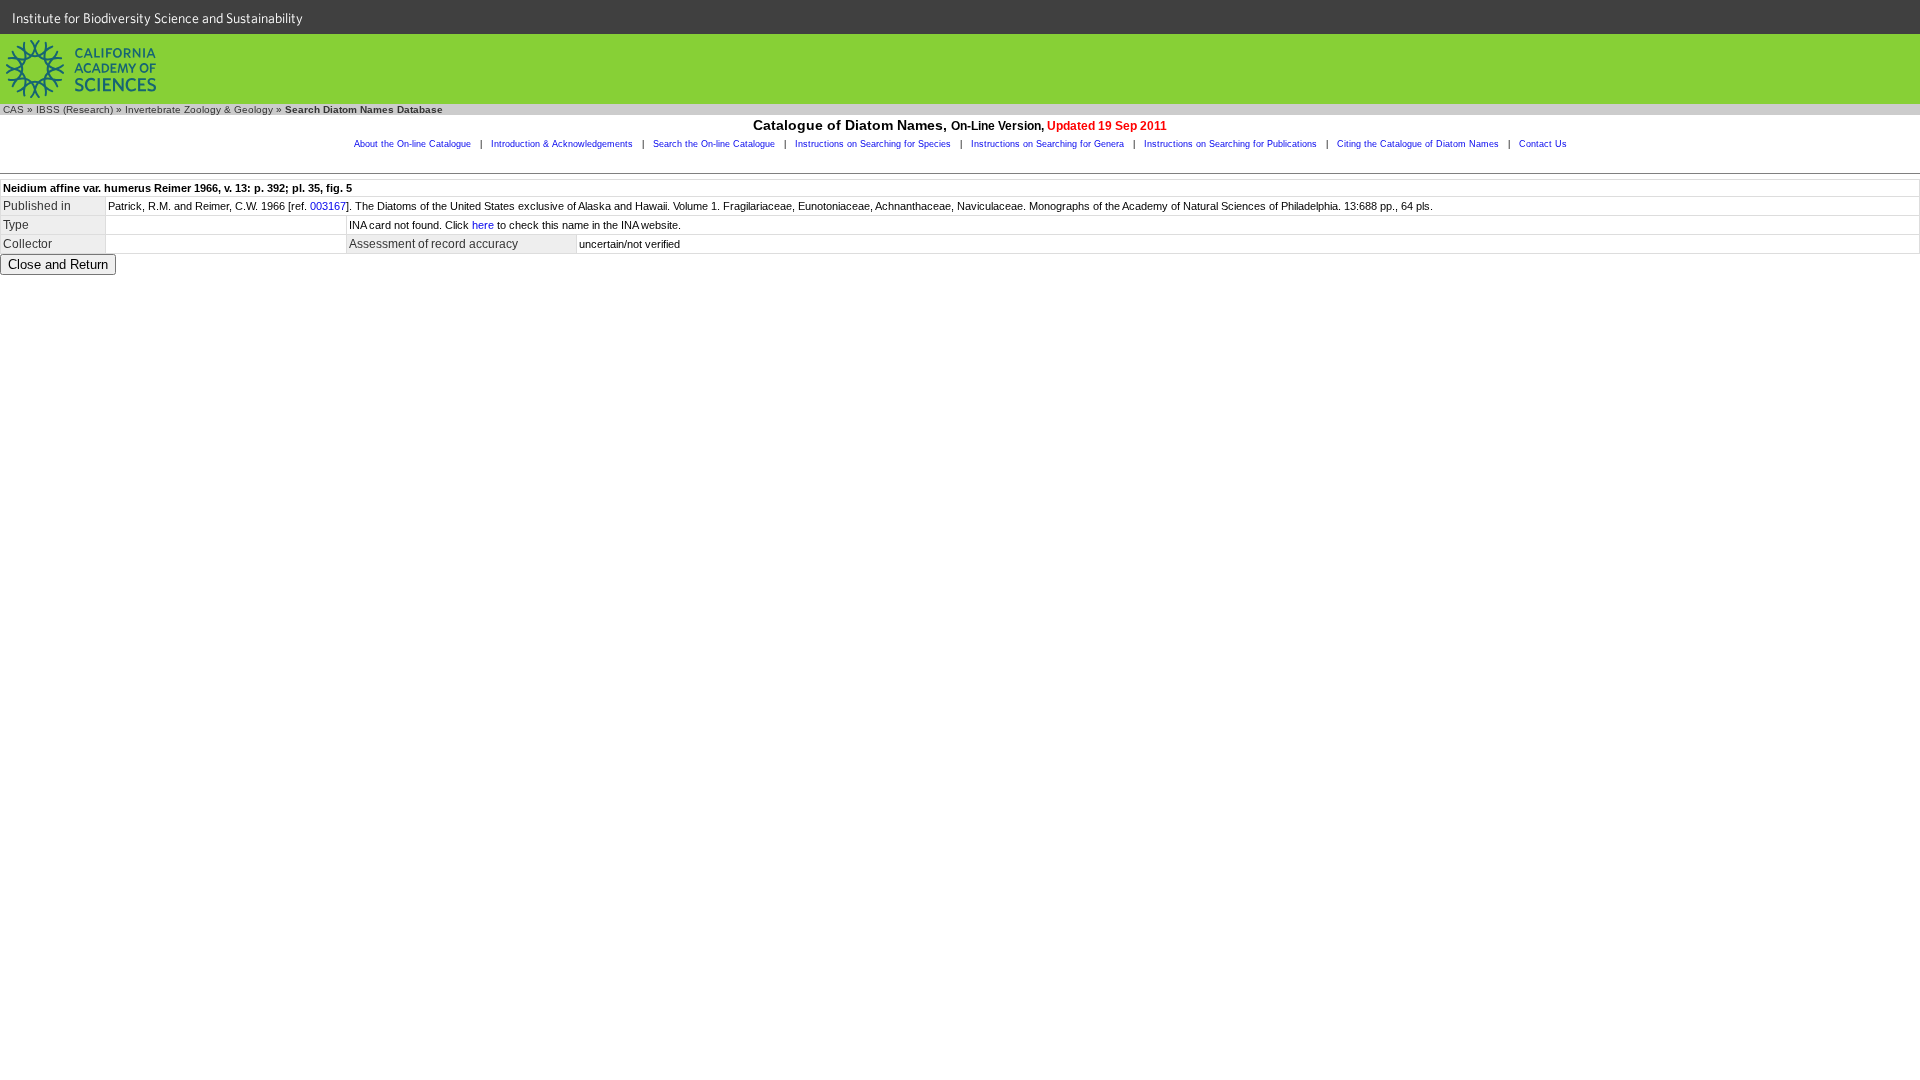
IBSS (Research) (74, 109)
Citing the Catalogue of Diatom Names (1418, 144)
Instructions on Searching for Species (873, 144)
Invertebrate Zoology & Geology (199, 109)
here (483, 225)
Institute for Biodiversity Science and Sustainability (157, 18)
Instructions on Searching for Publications (1230, 144)
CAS (13, 109)
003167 (328, 206)
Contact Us (1543, 144)
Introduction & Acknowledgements (562, 144)
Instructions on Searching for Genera (1047, 144)
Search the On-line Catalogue (714, 144)
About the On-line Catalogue (412, 144)
